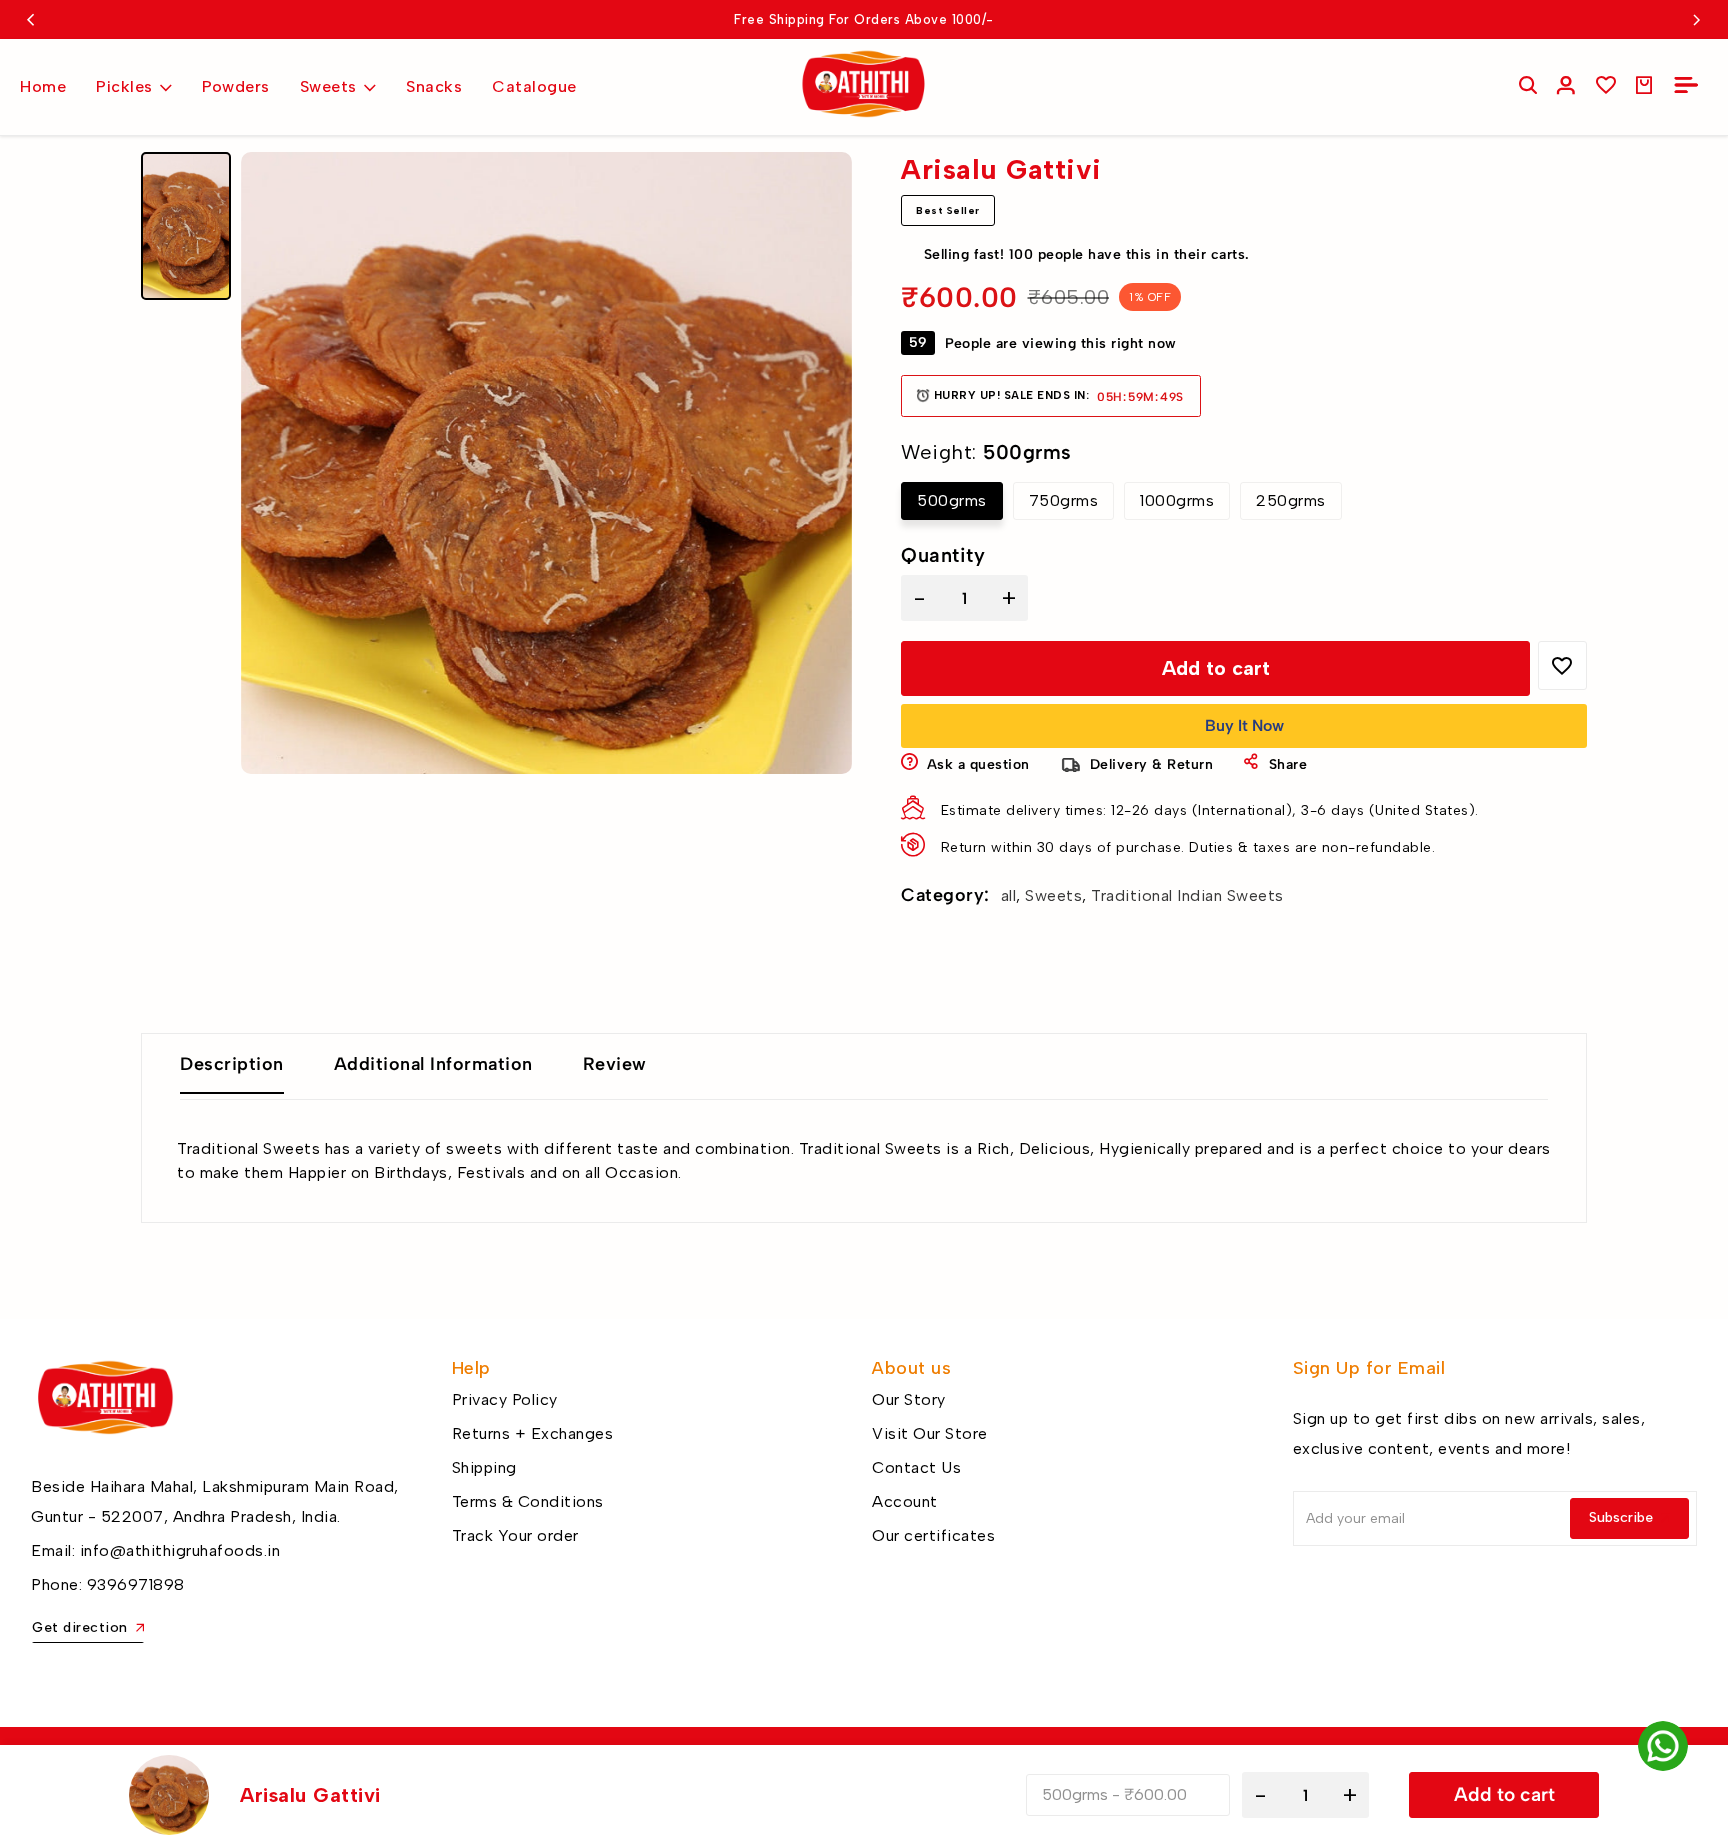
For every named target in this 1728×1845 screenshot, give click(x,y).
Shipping (484, 1467)
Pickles (124, 86)
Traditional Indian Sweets (1187, 895)
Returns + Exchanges (533, 1433)
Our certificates (933, 1535)
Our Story (909, 1399)
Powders (236, 86)
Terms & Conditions (528, 1501)
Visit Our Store (930, 1433)
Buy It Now (1244, 725)
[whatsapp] (1663, 1746)
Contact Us (916, 1467)
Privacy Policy (505, 1399)
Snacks (434, 86)
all (1009, 895)
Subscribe (1621, 1517)
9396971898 (136, 1584)
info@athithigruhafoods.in (180, 1550)
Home (43, 86)
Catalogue (534, 86)
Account (905, 1501)
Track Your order (515, 1535)
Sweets (328, 86)
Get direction (80, 1627)
